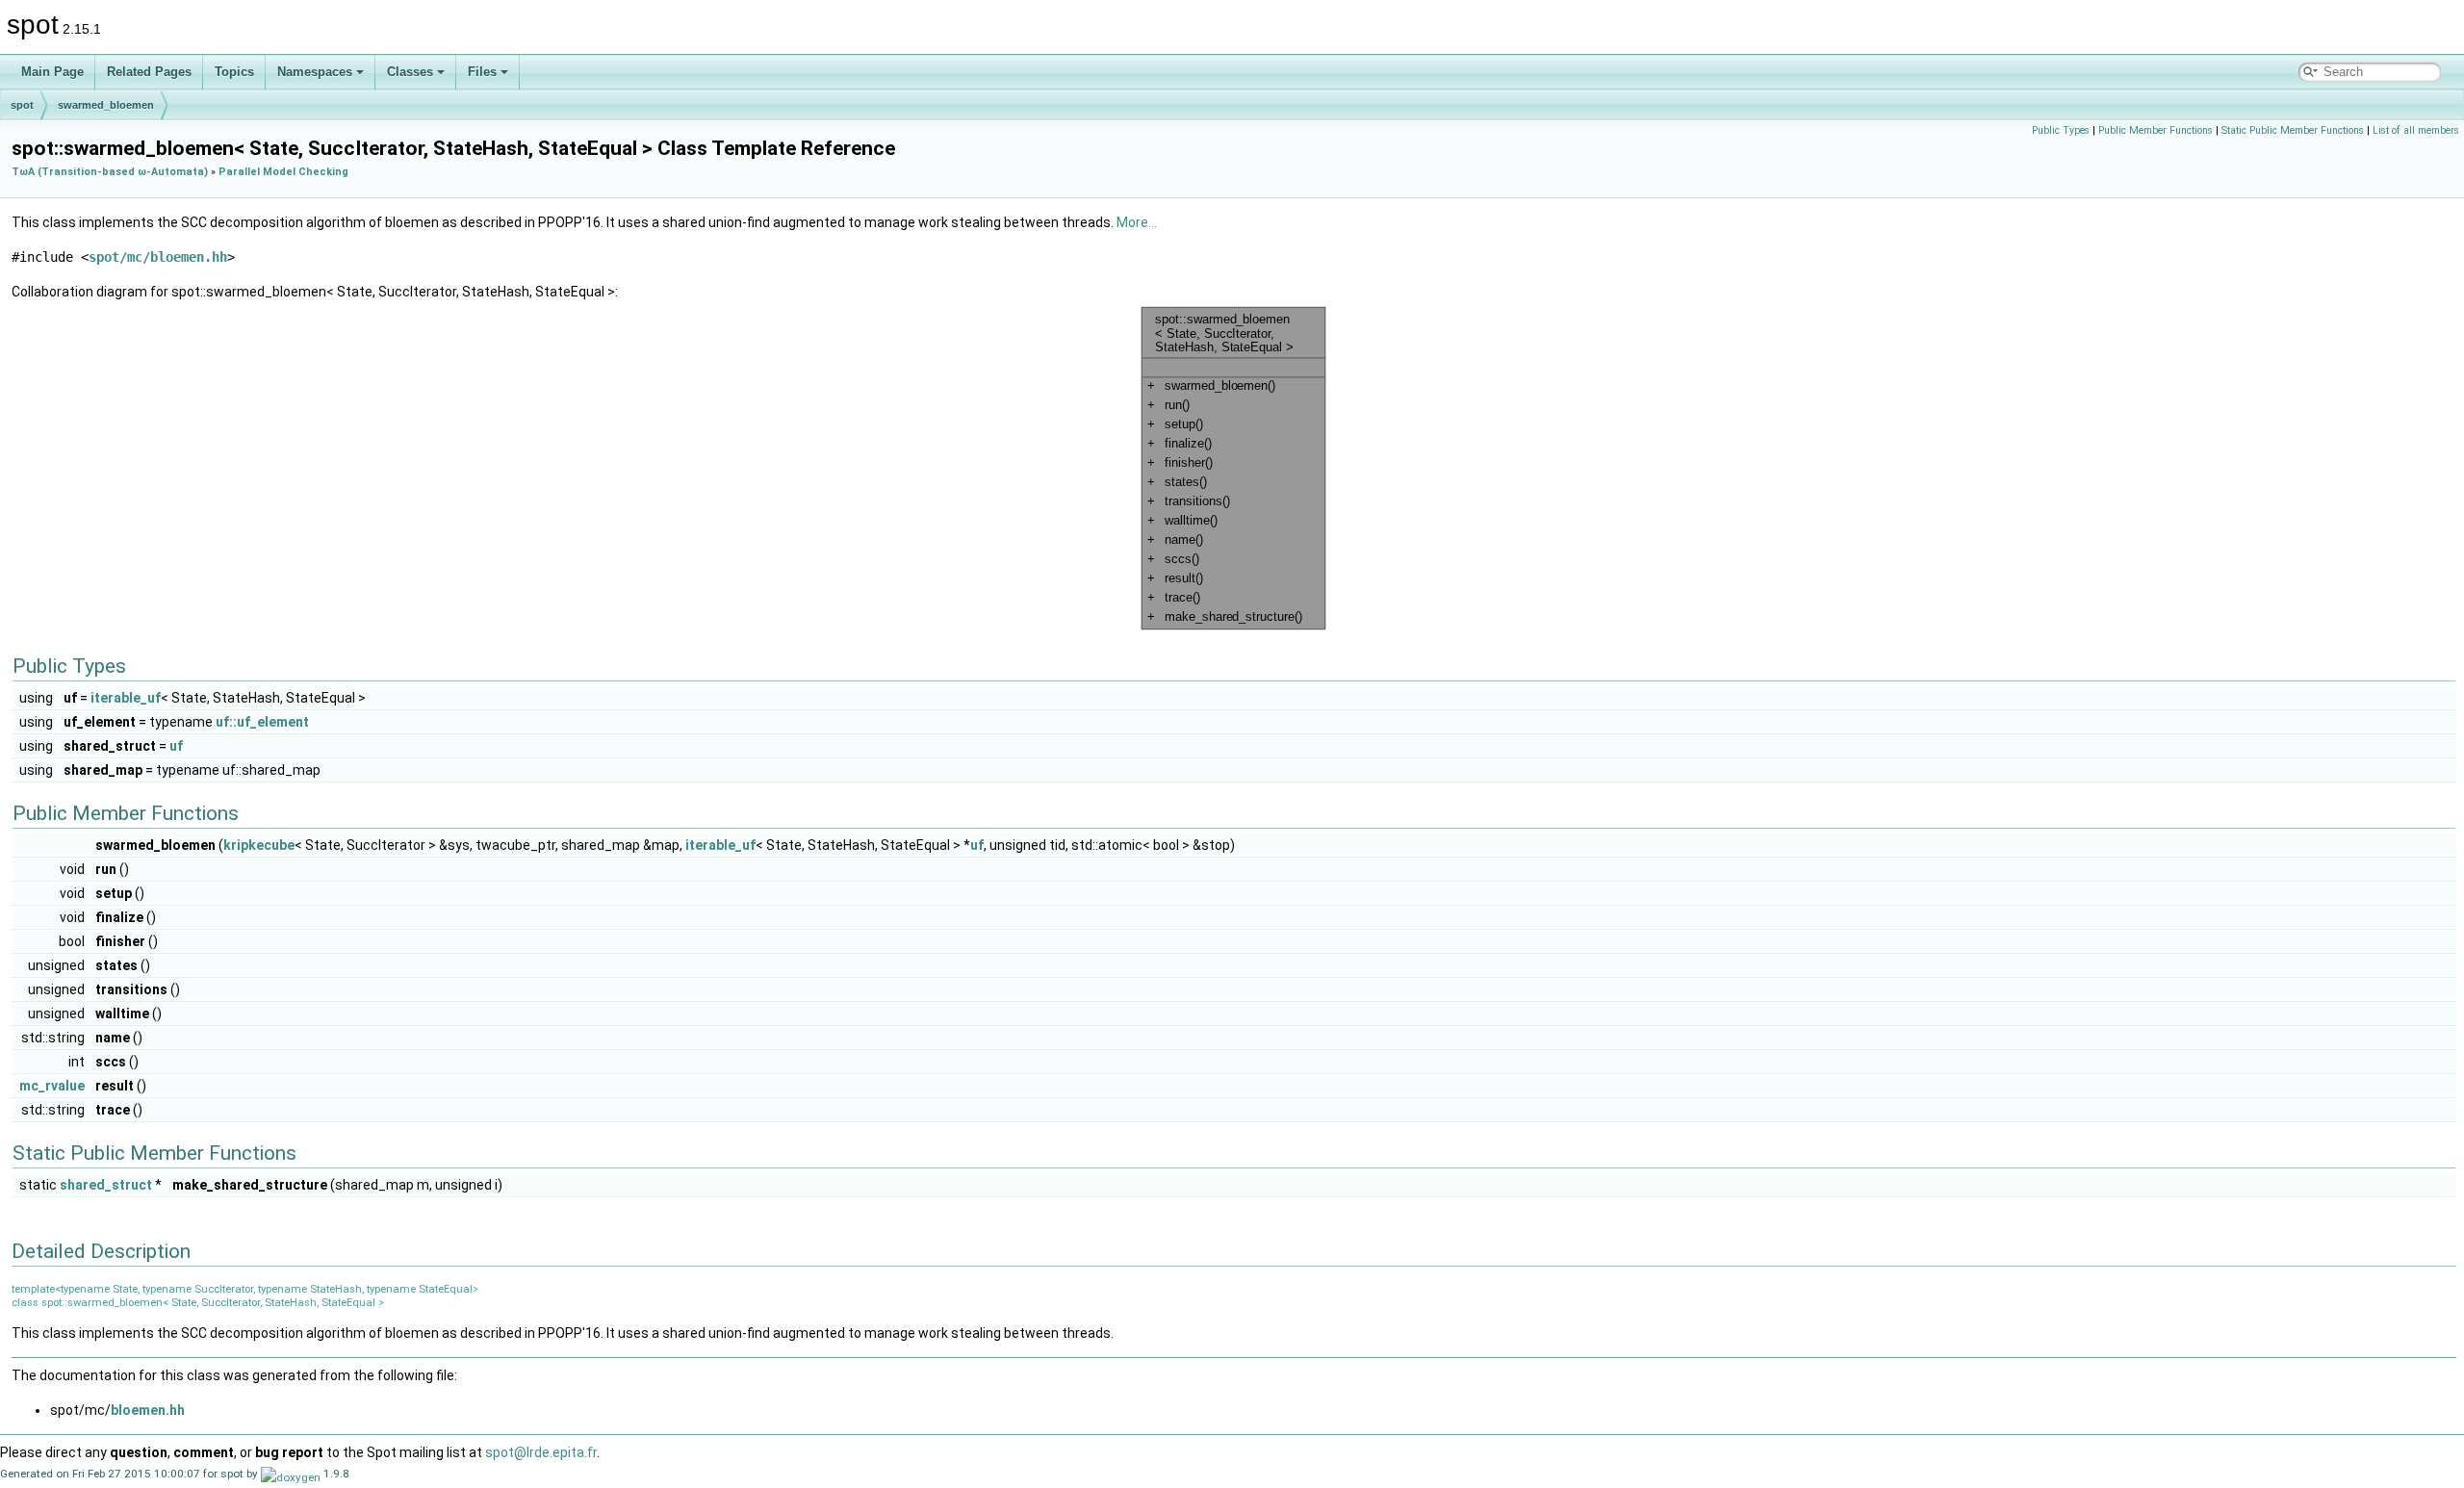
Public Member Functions (2156, 130)
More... (1137, 222)
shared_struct (106, 1185)
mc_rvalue (52, 1086)
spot (22, 105)
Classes (410, 72)
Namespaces (315, 72)
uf (176, 746)
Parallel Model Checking (283, 172)
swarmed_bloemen (106, 105)
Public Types (2061, 130)
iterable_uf (126, 698)
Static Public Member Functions (2293, 130)
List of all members (2416, 130)
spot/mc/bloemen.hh (158, 257)
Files (482, 72)
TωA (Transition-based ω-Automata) (110, 172)
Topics (234, 72)
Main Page (52, 72)
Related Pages (149, 72)
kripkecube (259, 845)
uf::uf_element (262, 722)
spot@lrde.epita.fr (541, 1452)
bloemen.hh (148, 1410)
